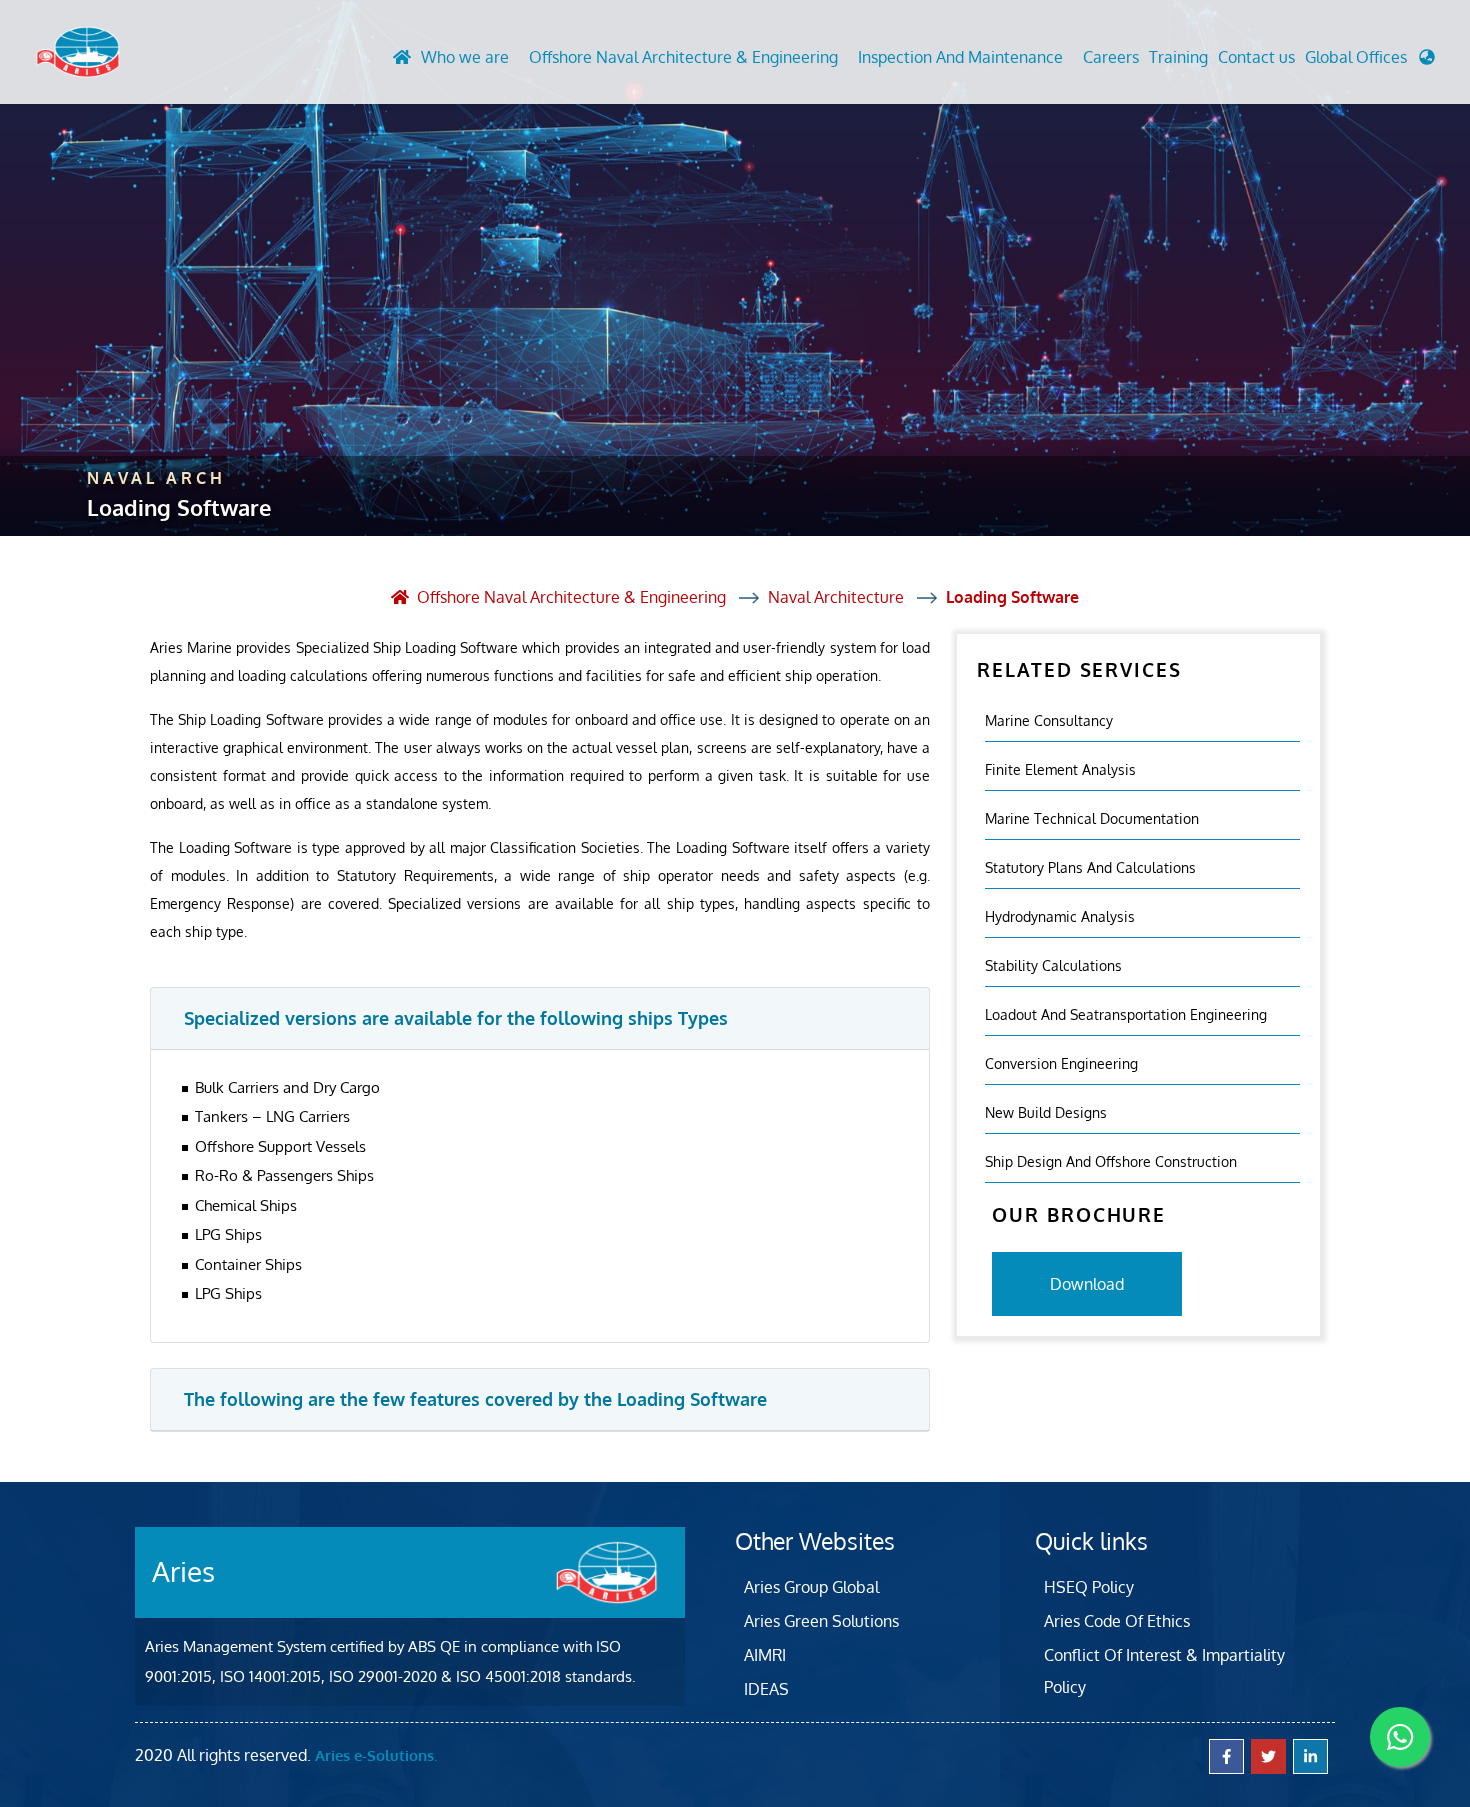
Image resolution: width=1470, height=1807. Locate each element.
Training (1178, 57)
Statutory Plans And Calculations (1090, 866)
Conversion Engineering (1061, 1062)
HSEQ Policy (1089, 1587)
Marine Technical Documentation (1092, 817)
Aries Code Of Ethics (1117, 1621)
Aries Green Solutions (821, 1621)
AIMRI (765, 1655)
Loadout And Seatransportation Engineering (1126, 1013)
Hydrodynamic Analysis (1060, 915)
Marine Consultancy (1049, 719)
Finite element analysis (1060, 768)
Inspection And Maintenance (960, 57)
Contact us (1256, 57)
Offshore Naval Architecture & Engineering (683, 57)
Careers (1111, 57)
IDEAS (766, 1689)
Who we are (465, 57)
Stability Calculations (1053, 964)
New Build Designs (1046, 1111)
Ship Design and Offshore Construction (1111, 1160)
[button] (1370, 62)
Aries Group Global (811, 1587)
